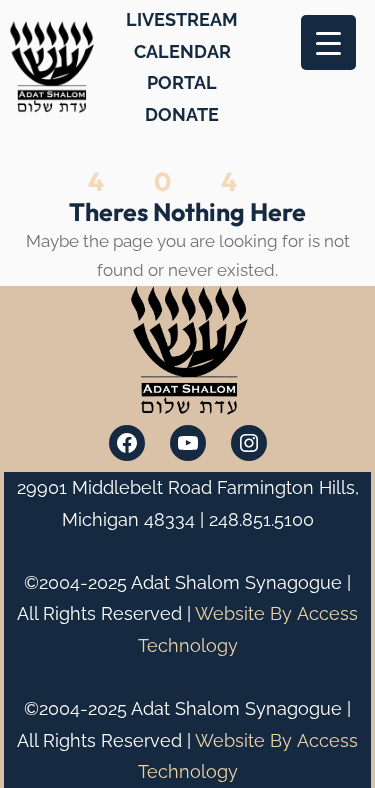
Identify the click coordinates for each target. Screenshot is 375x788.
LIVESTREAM (182, 19)
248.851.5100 (261, 519)
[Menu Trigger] (328, 42)
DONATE (182, 114)
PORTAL (182, 82)
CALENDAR (182, 51)
